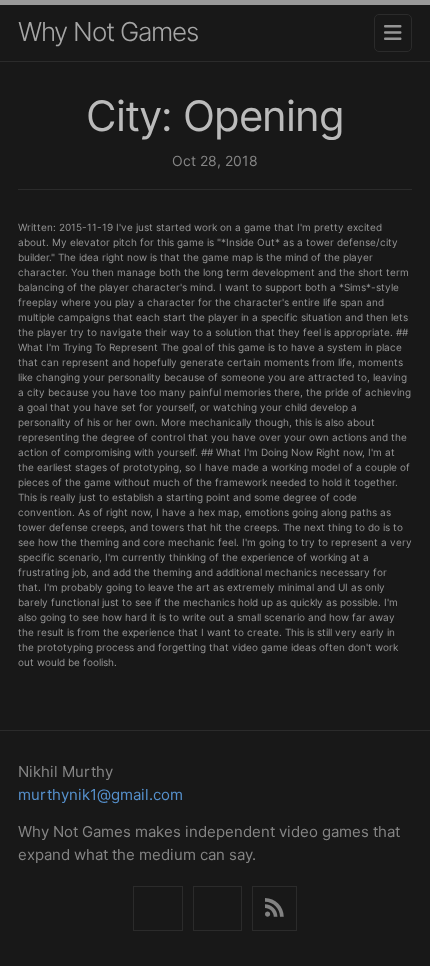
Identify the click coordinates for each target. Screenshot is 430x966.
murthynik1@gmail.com (100, 794)
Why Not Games (108, 31)
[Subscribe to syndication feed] (274, 908)
